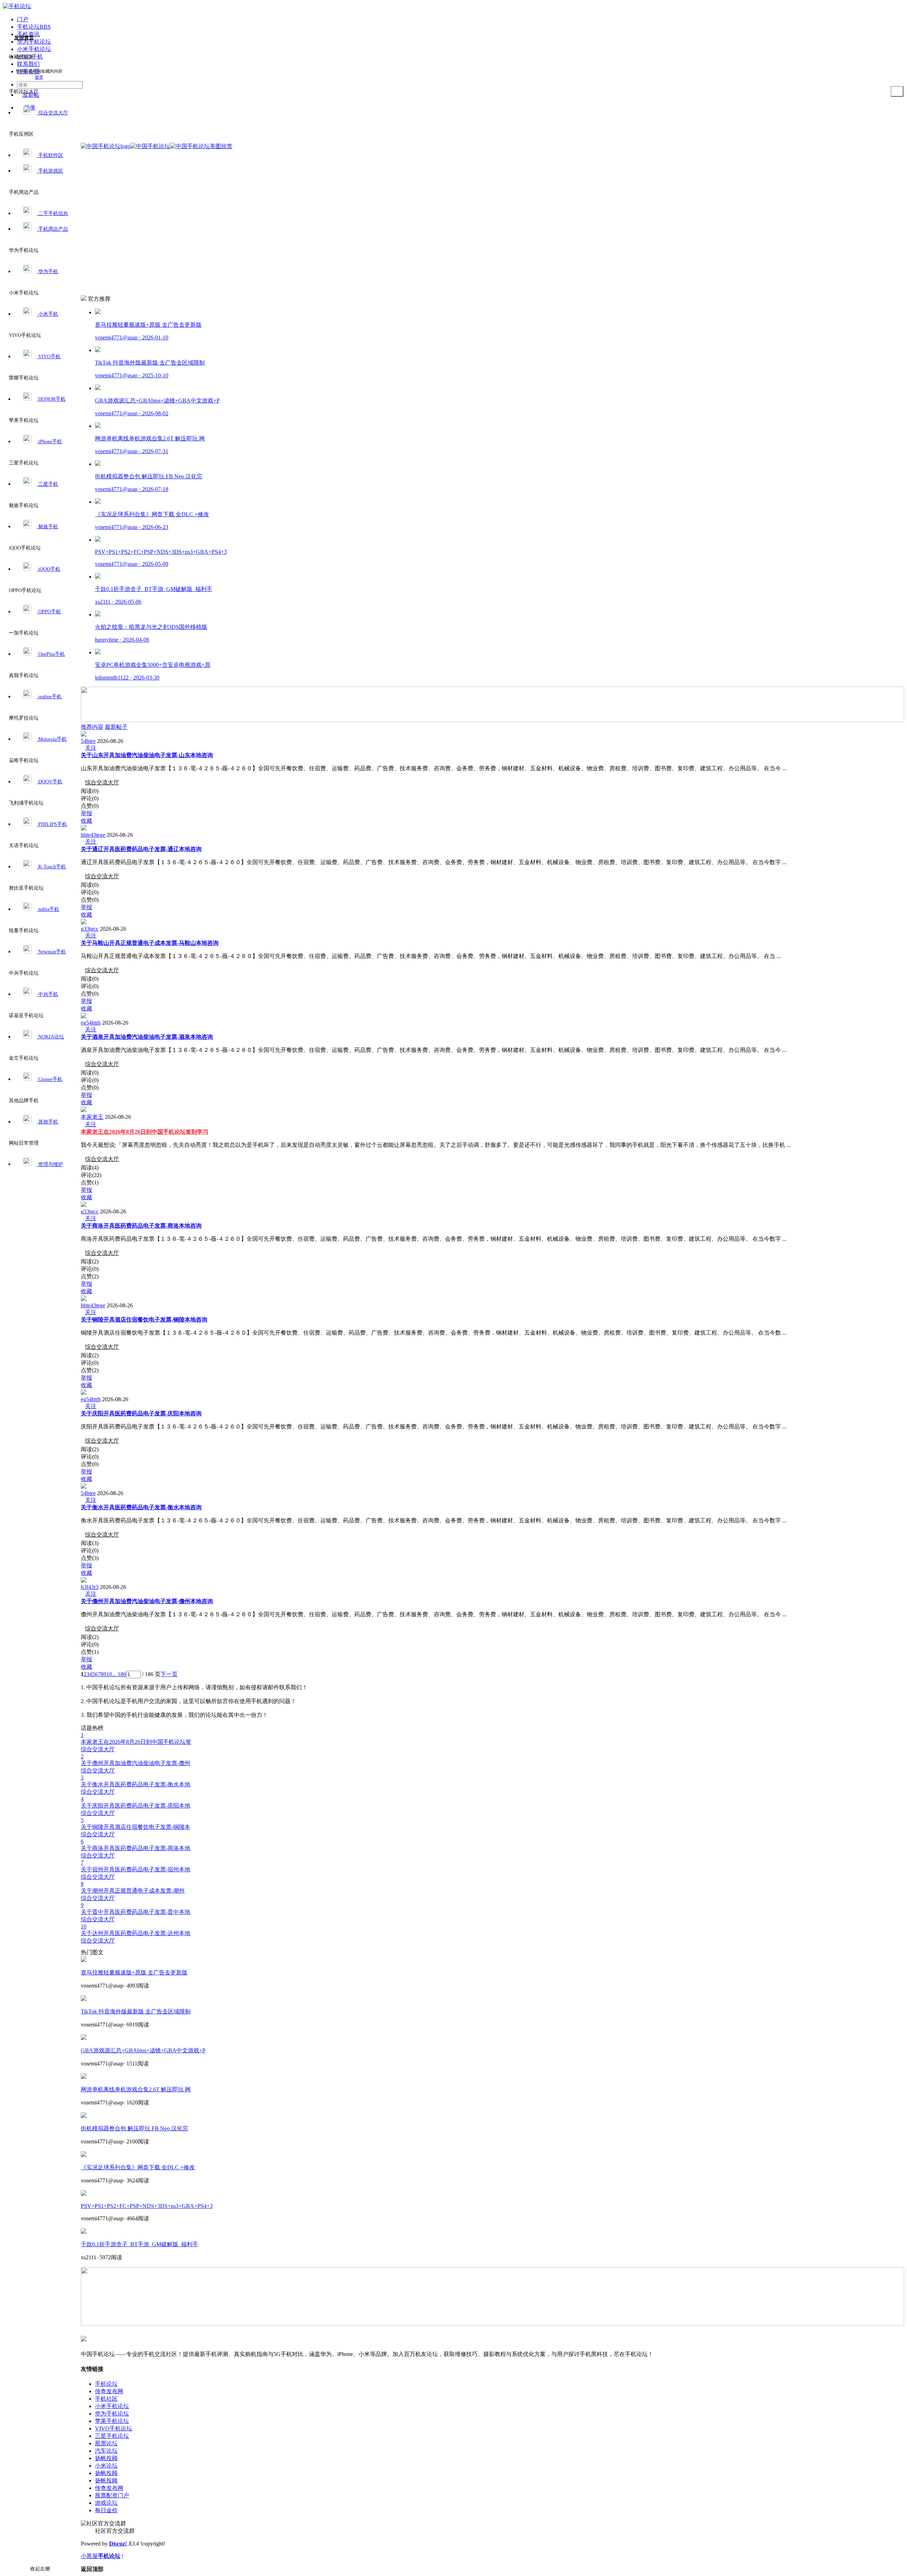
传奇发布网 (109, 2391)
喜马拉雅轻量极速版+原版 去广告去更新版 (134, 1972)
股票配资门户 (112, 2495)
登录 (39, 77)
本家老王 (92, 1117)
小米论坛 (106, 2466)
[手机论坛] (17, 6)
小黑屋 (89, 2556)
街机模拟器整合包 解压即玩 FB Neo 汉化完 (134, 2128)
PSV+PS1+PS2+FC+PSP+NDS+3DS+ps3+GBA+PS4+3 (147, 2206)
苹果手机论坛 (112, 2421)
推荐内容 (92, 727)
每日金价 (106, 2510)
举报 (86, 813)
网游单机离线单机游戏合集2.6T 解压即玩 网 (136, 2089)
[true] (897, 91)
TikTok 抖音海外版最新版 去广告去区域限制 (136, 2011)
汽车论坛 (106, 2451)
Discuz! (118, 2544)
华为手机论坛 (112, 2414)
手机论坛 (106, 2384)
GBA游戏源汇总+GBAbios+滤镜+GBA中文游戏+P (143, 2050)
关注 (91, 748)
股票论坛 (106, 2443)
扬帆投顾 (106, 2458)
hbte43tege (93, 835)
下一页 (169, 1674)
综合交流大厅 (102, 782)
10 (109, 1674)
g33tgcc (90, 929)
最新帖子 (116, 727)
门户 (23, 19)
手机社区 (106, 2399)
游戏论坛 (106, 2503)
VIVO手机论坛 (114, 2428)
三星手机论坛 (112, 2436)
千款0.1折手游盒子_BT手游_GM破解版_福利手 (139, 2244)
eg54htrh (91, 1023)
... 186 (119, 1674)
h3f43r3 (90, 1587)
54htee (88, 741)
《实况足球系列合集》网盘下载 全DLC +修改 (138, 2167)
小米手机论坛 (112, 2406)
